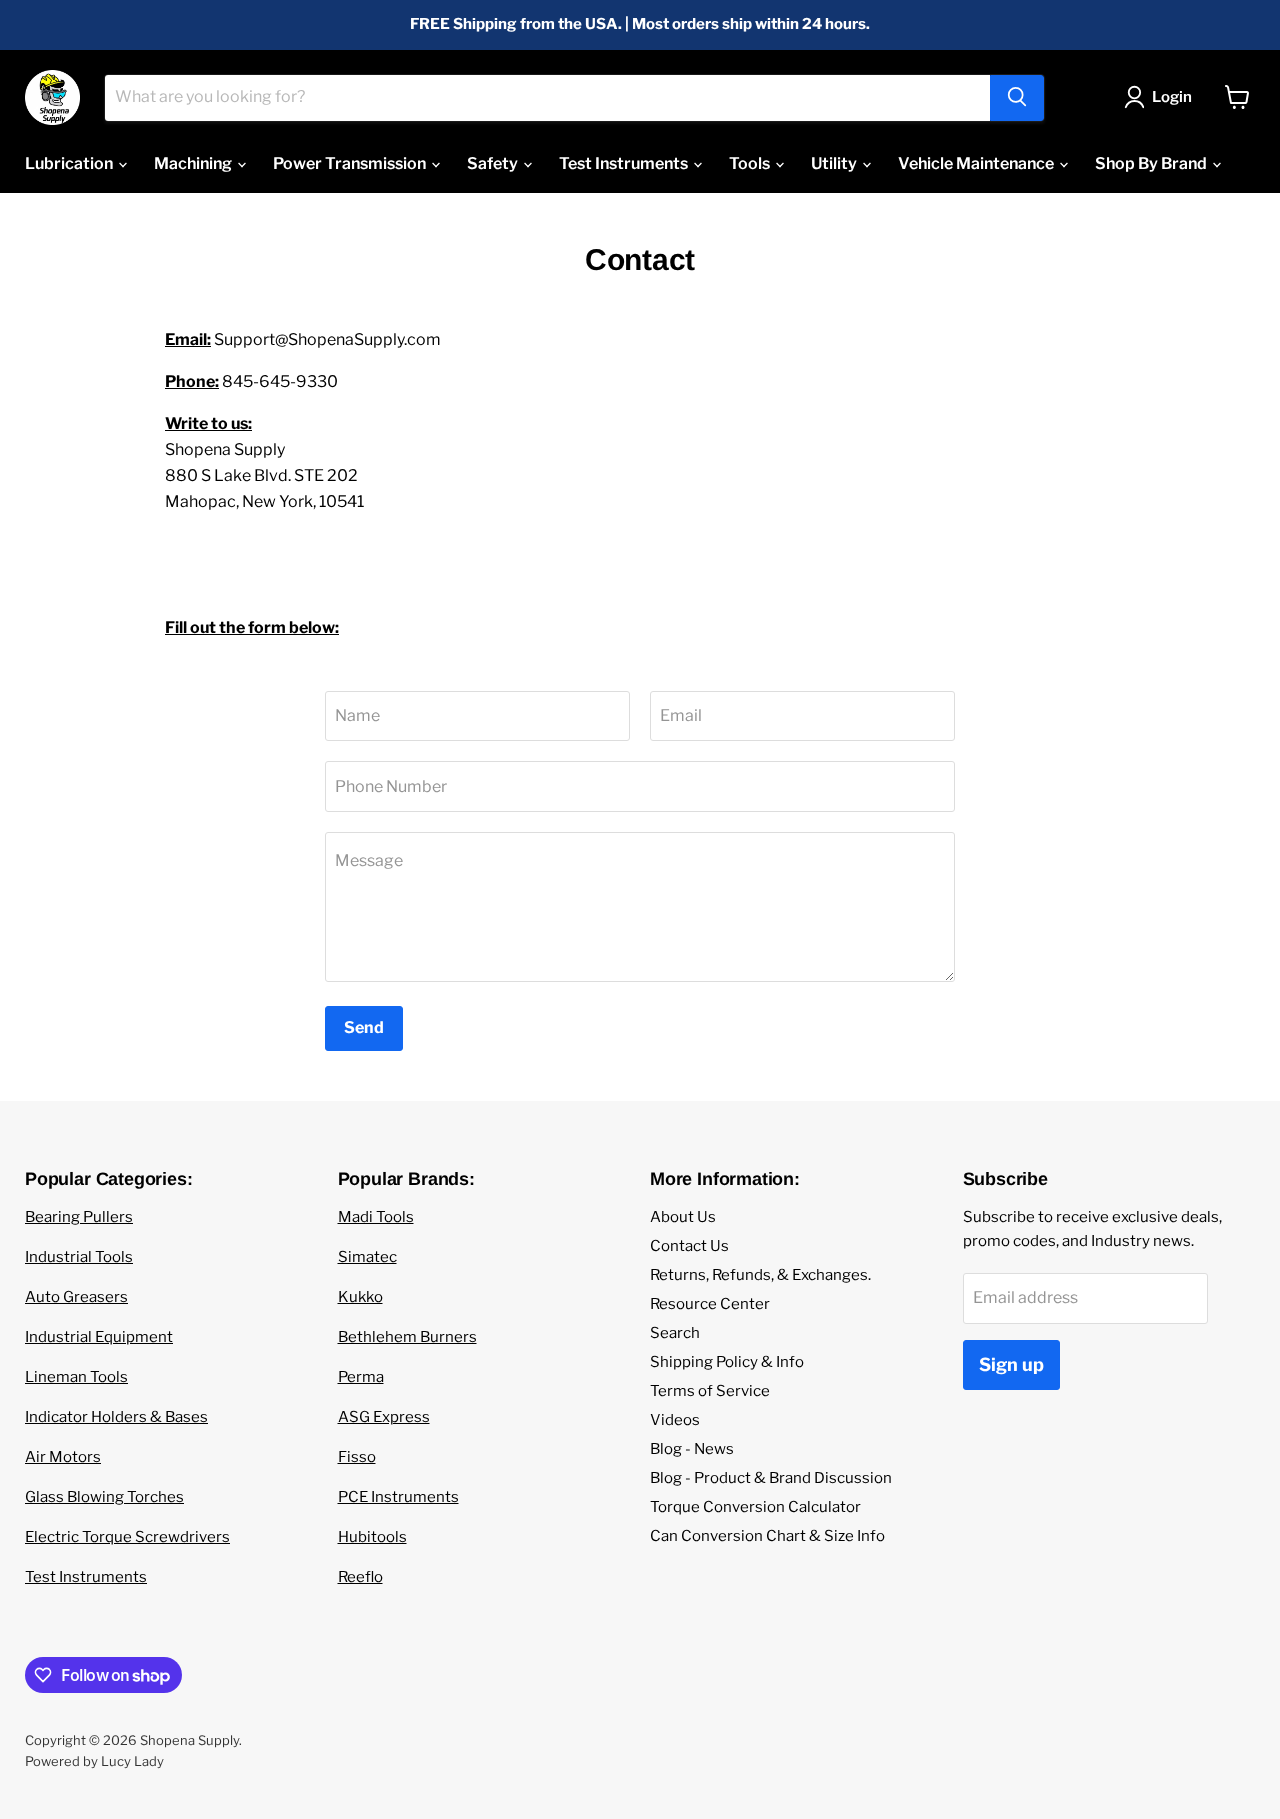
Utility (835, 163)
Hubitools (372, 1537)
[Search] (1017, 97)
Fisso (357, 1457)
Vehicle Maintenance (977, 163)
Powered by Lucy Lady (94, 1761)
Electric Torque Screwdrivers (127, 1537)
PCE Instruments (398, 1497)
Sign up (1011, 1364)
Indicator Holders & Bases (116, 1417)
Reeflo (360, 1577)
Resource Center (710, 1304)
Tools (751, 163)
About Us (683, 1217)
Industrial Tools (79, 1257)
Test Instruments (625, 163)
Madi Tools (376, 1217)
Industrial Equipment (99, 1337)
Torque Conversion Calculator (755, 1507)
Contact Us (689, 1246)
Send (364, 1027)
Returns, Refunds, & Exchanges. (760, 1275)
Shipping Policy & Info (727, 1362)
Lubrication (70, 163)
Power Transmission (351, 163)
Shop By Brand (1152, 163)
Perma (361, 1377)
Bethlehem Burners (407, 1337)
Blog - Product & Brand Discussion (771, 1478)
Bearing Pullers (79, 1217)
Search (675, 1333)
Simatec (367, 1257)
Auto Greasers (76, 1297)
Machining (194, 163)
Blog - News (692, 1449)
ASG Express (384, 1417)
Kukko (360, 1297)
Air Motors (63, 1457)
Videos (675, 1420)
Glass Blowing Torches (104, 1497)
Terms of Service (710, 1391)
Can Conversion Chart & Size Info (767, 1536)
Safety (494, 163)
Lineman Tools (76, 1377)
